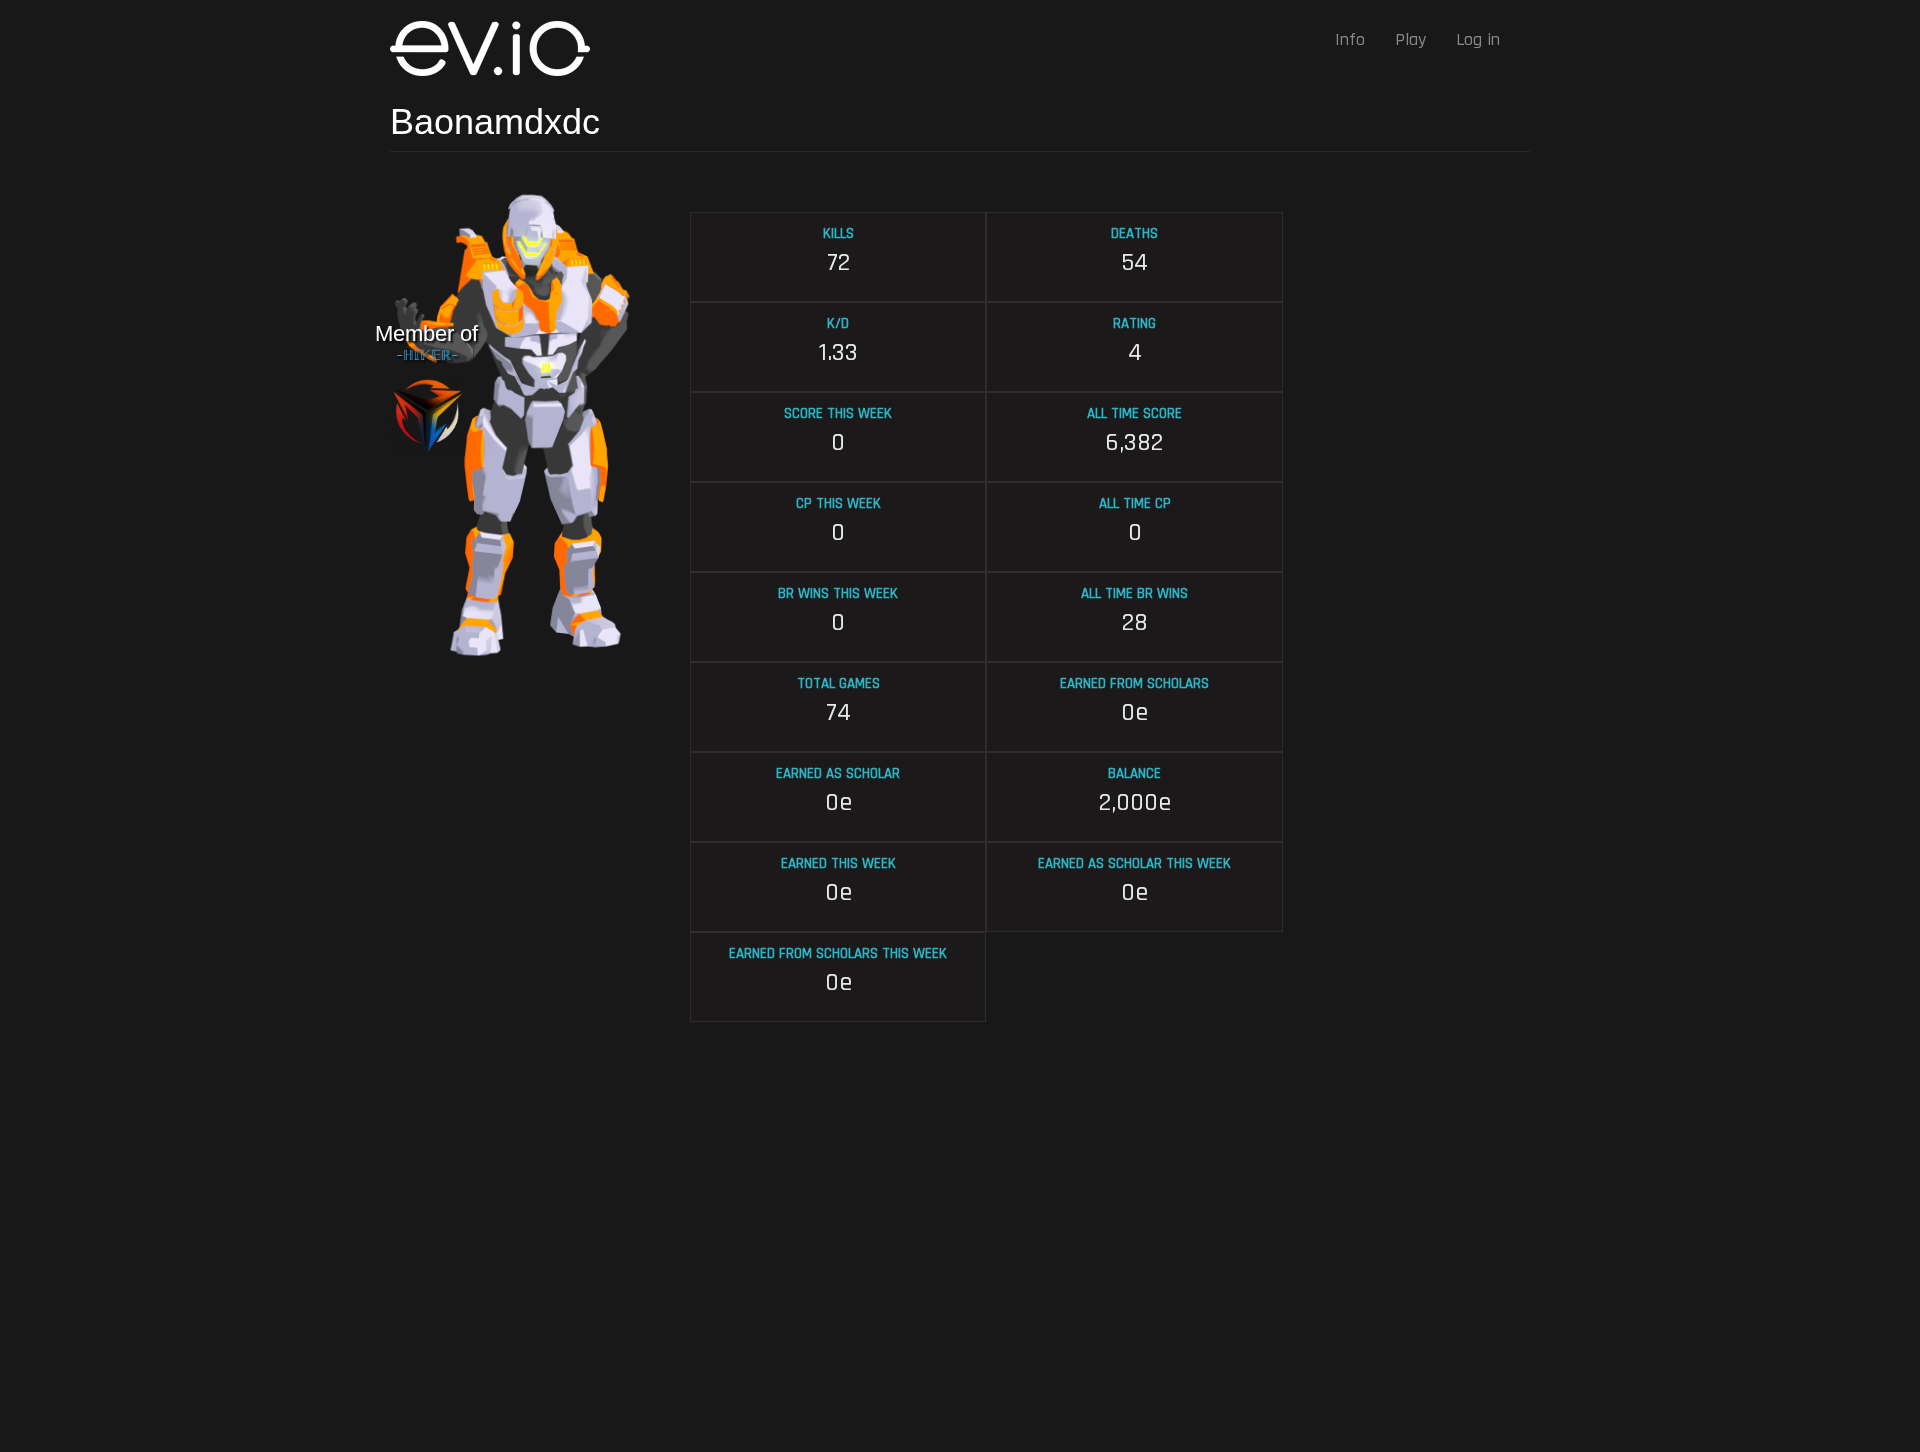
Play (1410, 39)
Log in (1478, 39)
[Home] (497, 48)
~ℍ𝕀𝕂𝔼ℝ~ (427, 356)
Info (1350, 39)
